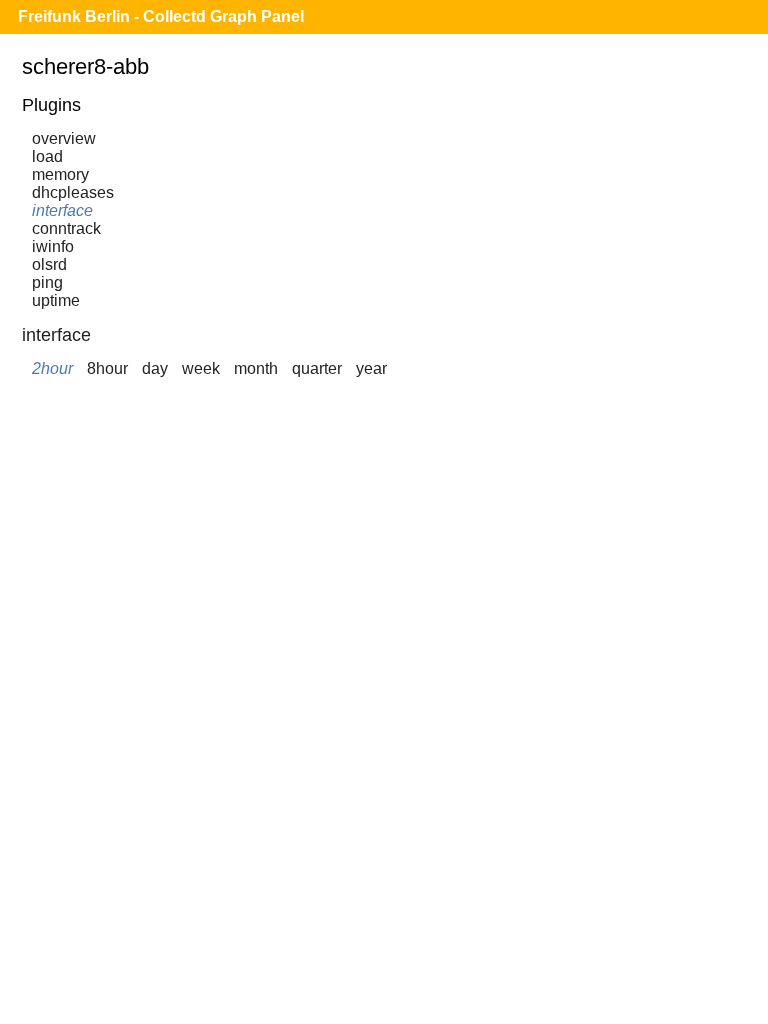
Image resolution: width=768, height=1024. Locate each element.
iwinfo (53, 246)
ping (47, 282)
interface (62, 210)
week (201, 368)
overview (64, 138)
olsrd (49, 264)
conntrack (66, 228)
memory (60, 174)
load (47, 156)
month (256, 368)
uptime (56, 300)
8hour (107, 368)
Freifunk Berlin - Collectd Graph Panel (161, 16)
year (371, 368)
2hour (52, 368)
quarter (317, 368)
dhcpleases (73, 192)
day (155, 368)
